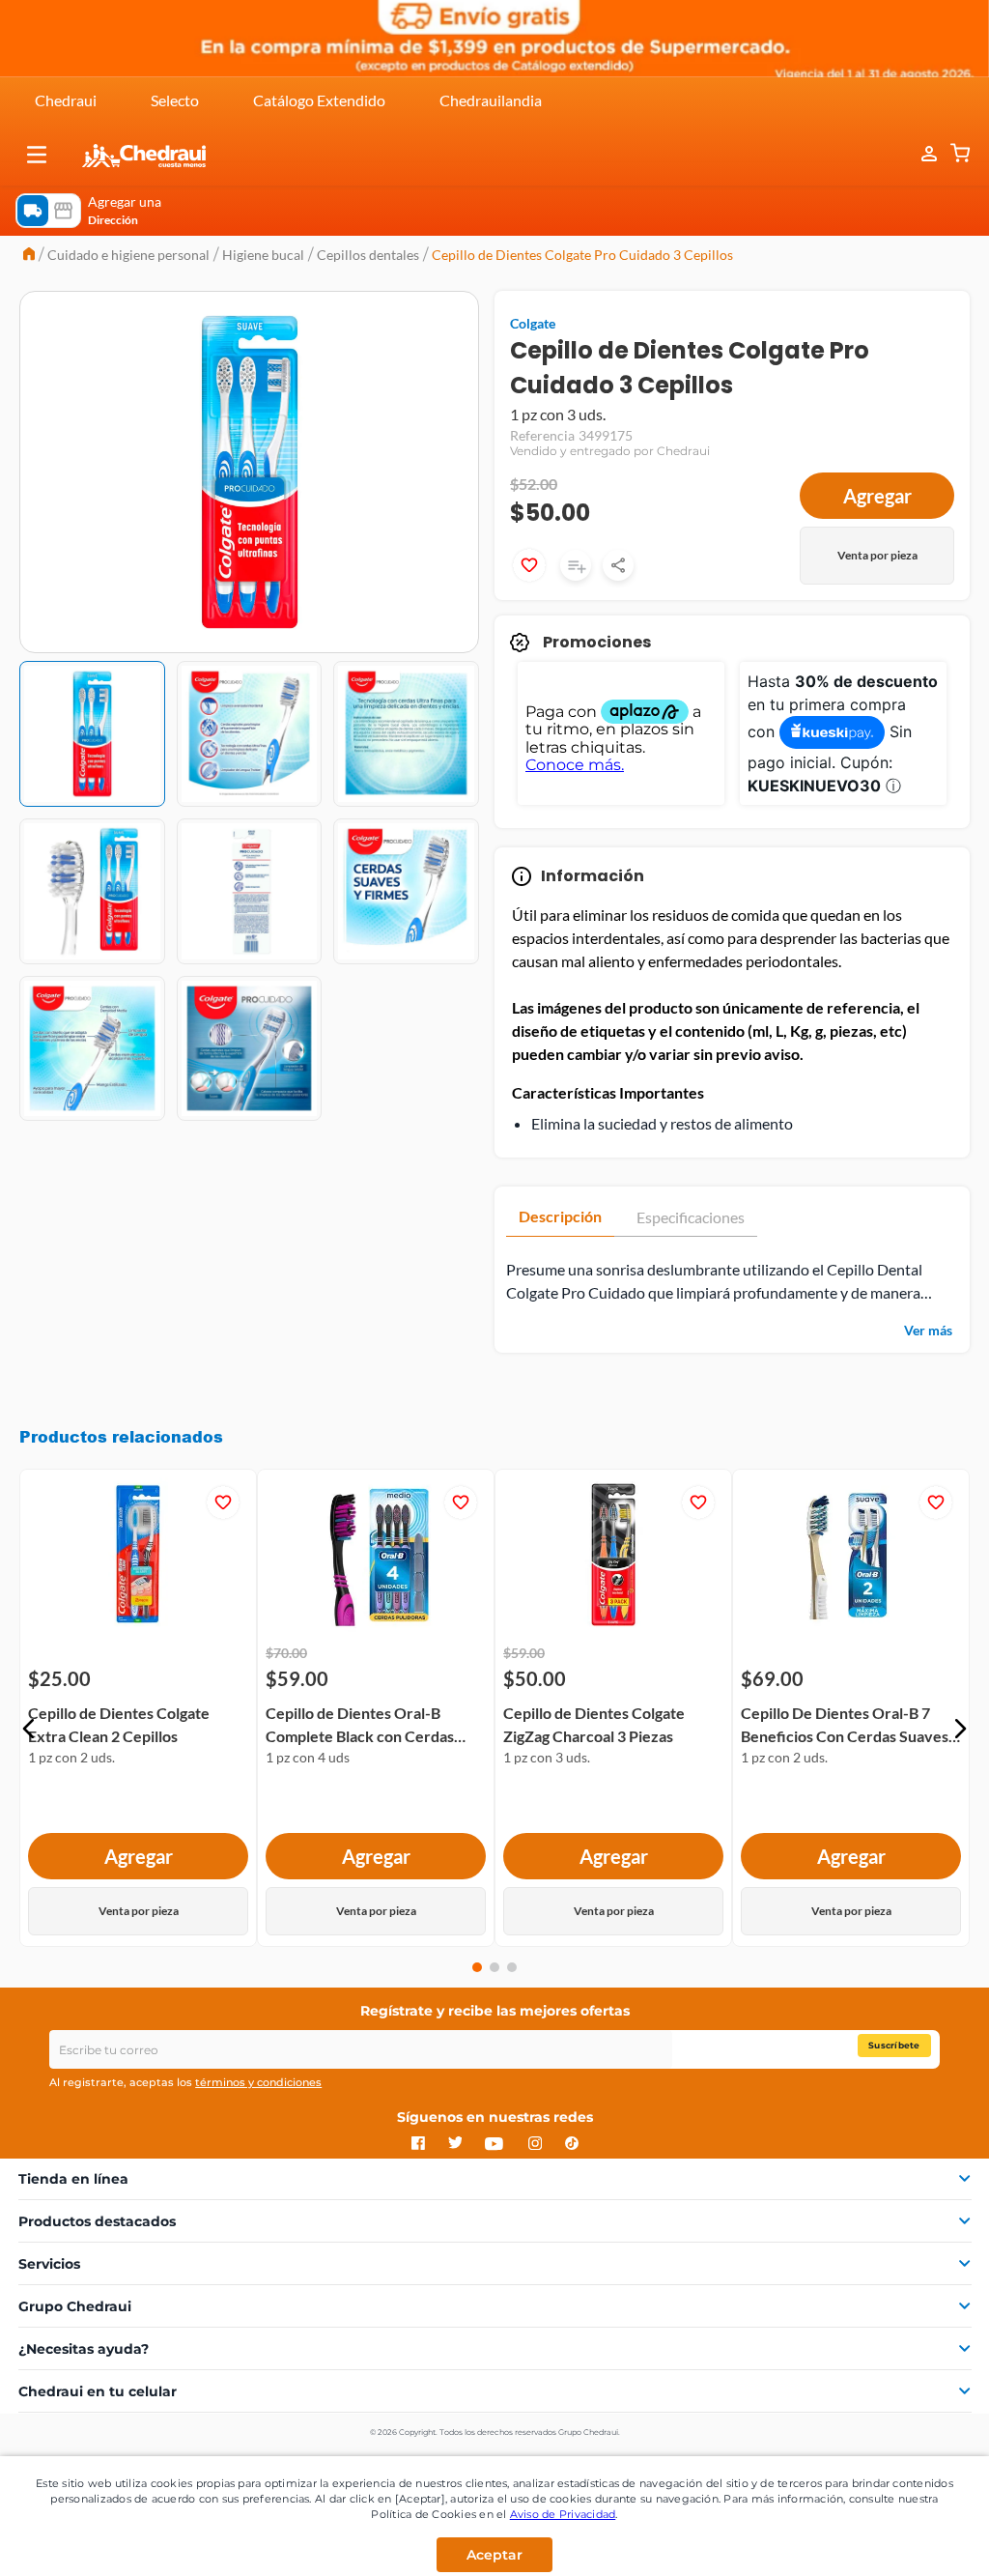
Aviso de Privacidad (563, 2514)
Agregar (877, 496)
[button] (37, 155)
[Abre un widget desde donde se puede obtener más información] (910, 2542)
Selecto (175, 100)
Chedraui (66, 100)
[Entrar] (919, 154)
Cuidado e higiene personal (128, 255)
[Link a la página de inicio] (29, 256)
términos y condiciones (258, 2082)
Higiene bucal (263, 255)
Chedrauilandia (491, 100)
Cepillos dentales (368, 255)
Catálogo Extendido (319, 100)
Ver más (928, 1330)
